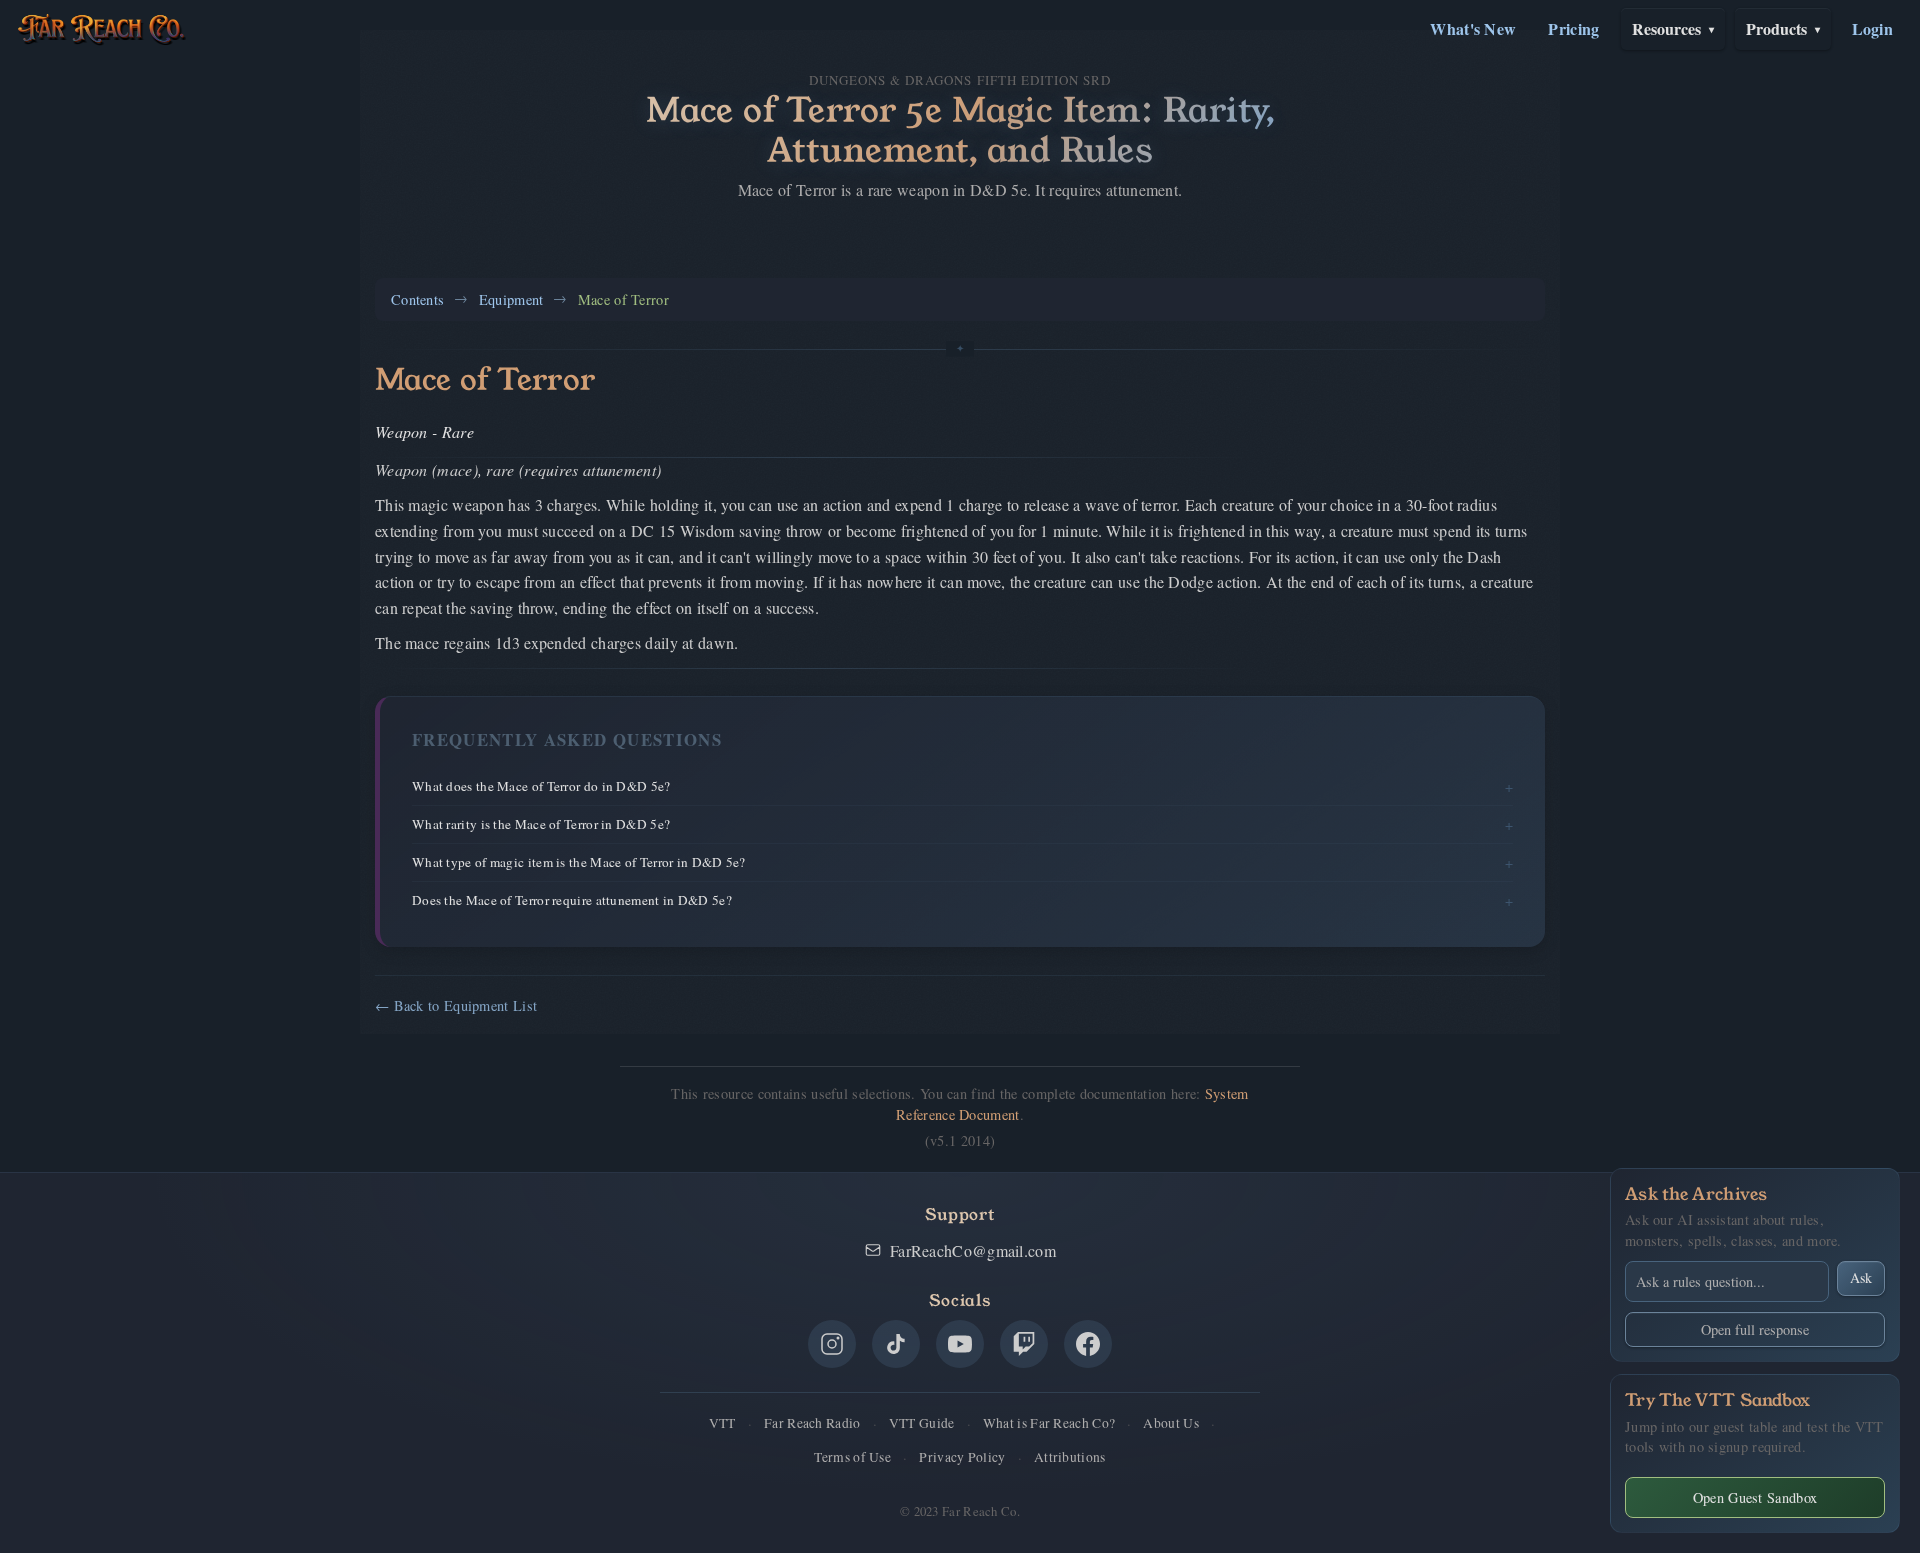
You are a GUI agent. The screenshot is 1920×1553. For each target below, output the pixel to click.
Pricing (1573, 28)
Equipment (511, 299)
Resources (1673, 28)
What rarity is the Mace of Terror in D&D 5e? (541, 824)
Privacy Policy (962, 1457)
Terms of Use (852, 1457)
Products (1783, 28)
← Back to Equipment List (456, 1005)
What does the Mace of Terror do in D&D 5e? (541, 786)
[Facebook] (1088, 1344)
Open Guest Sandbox (1755, 1497)
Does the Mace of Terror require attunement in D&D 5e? (572, 900)
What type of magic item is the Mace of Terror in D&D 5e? (579, 862)
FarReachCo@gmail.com (973, 1250)
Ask (1861, 1277)
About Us (1170, 1423)
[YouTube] (960, 1344)
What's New (1473, 28)
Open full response (1755, 1329)
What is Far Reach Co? (1049, 1423)
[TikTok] (896, 1344)
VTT (722, 1423)
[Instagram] (832, 1344)
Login (1873, 28)
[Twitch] (1024, 1344)
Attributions (1070, 1457)
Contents (417, 299)
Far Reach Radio (812, 1423)
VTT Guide (922, 1423)
